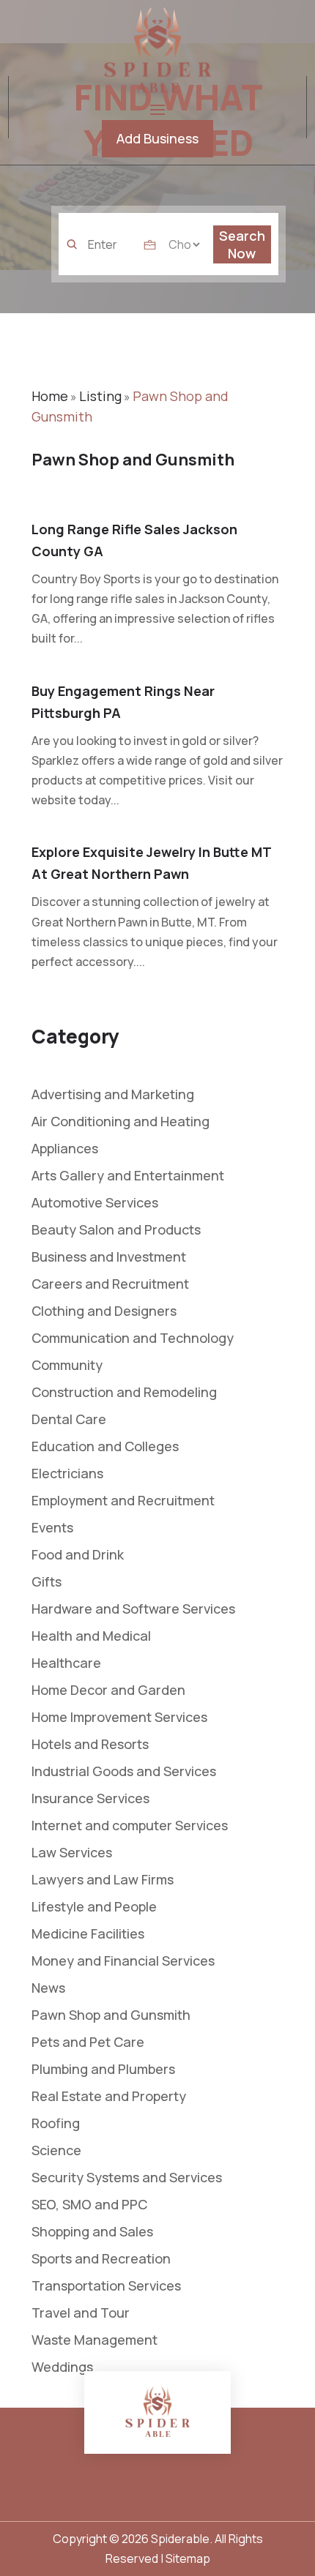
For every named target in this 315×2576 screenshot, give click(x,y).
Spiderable (180, 2539)
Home (50, 396)
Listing (100, 396)
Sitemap (188, 2558)
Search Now (242, 244)
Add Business (157, 138)
